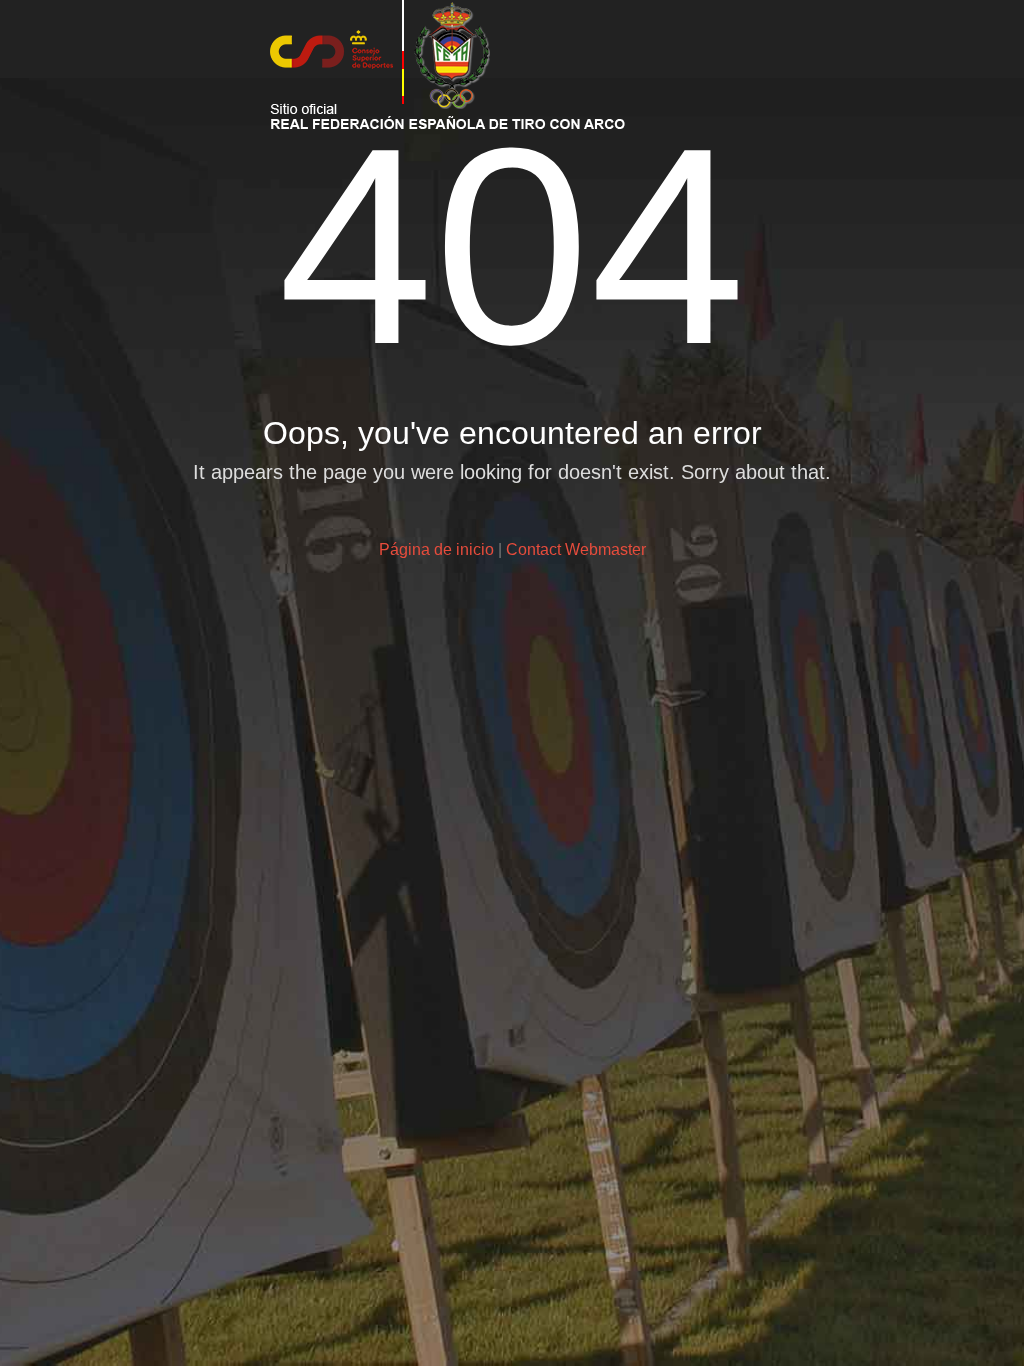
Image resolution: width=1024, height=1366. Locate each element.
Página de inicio (436, 549)
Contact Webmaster (576, 549)
